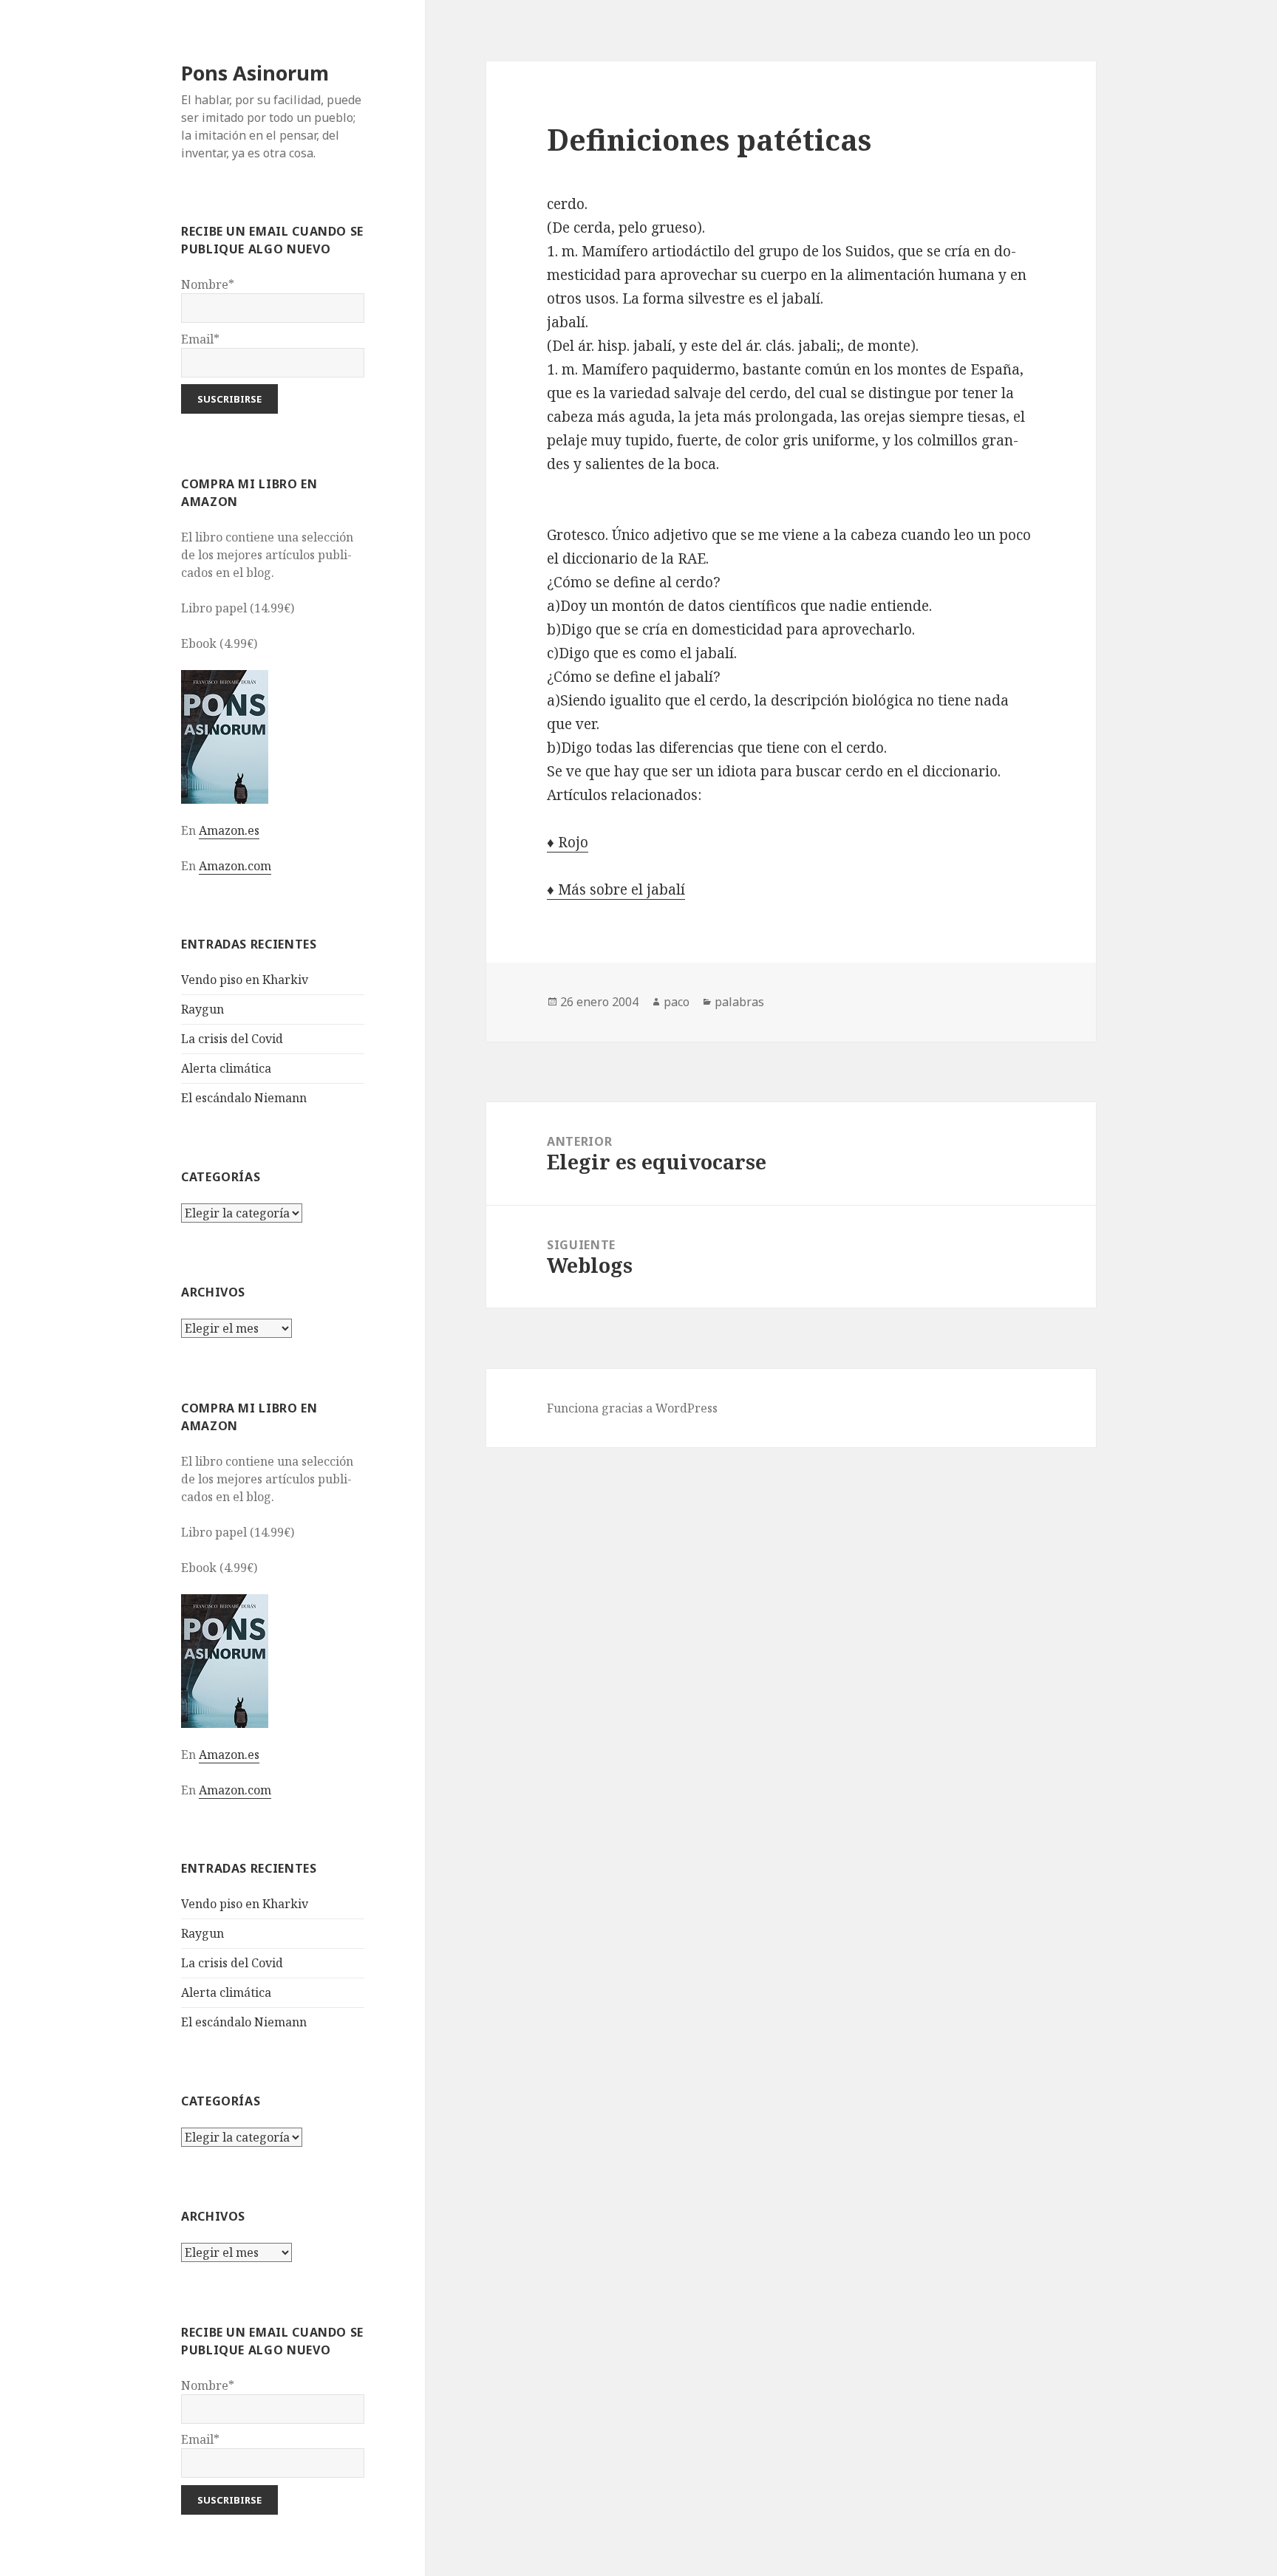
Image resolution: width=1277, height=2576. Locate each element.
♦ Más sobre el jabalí (616, 889)
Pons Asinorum (255, 73)
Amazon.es (229, 830)
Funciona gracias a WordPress (632, 1408)
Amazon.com (235, 866)
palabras (739, 1002)
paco (677, 1002)
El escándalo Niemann (244, 1098)
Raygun (202, 1009)
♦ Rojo (568, 842)
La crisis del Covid (232, 1039)
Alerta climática (226, 1068)
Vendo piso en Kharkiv (245, 980)
